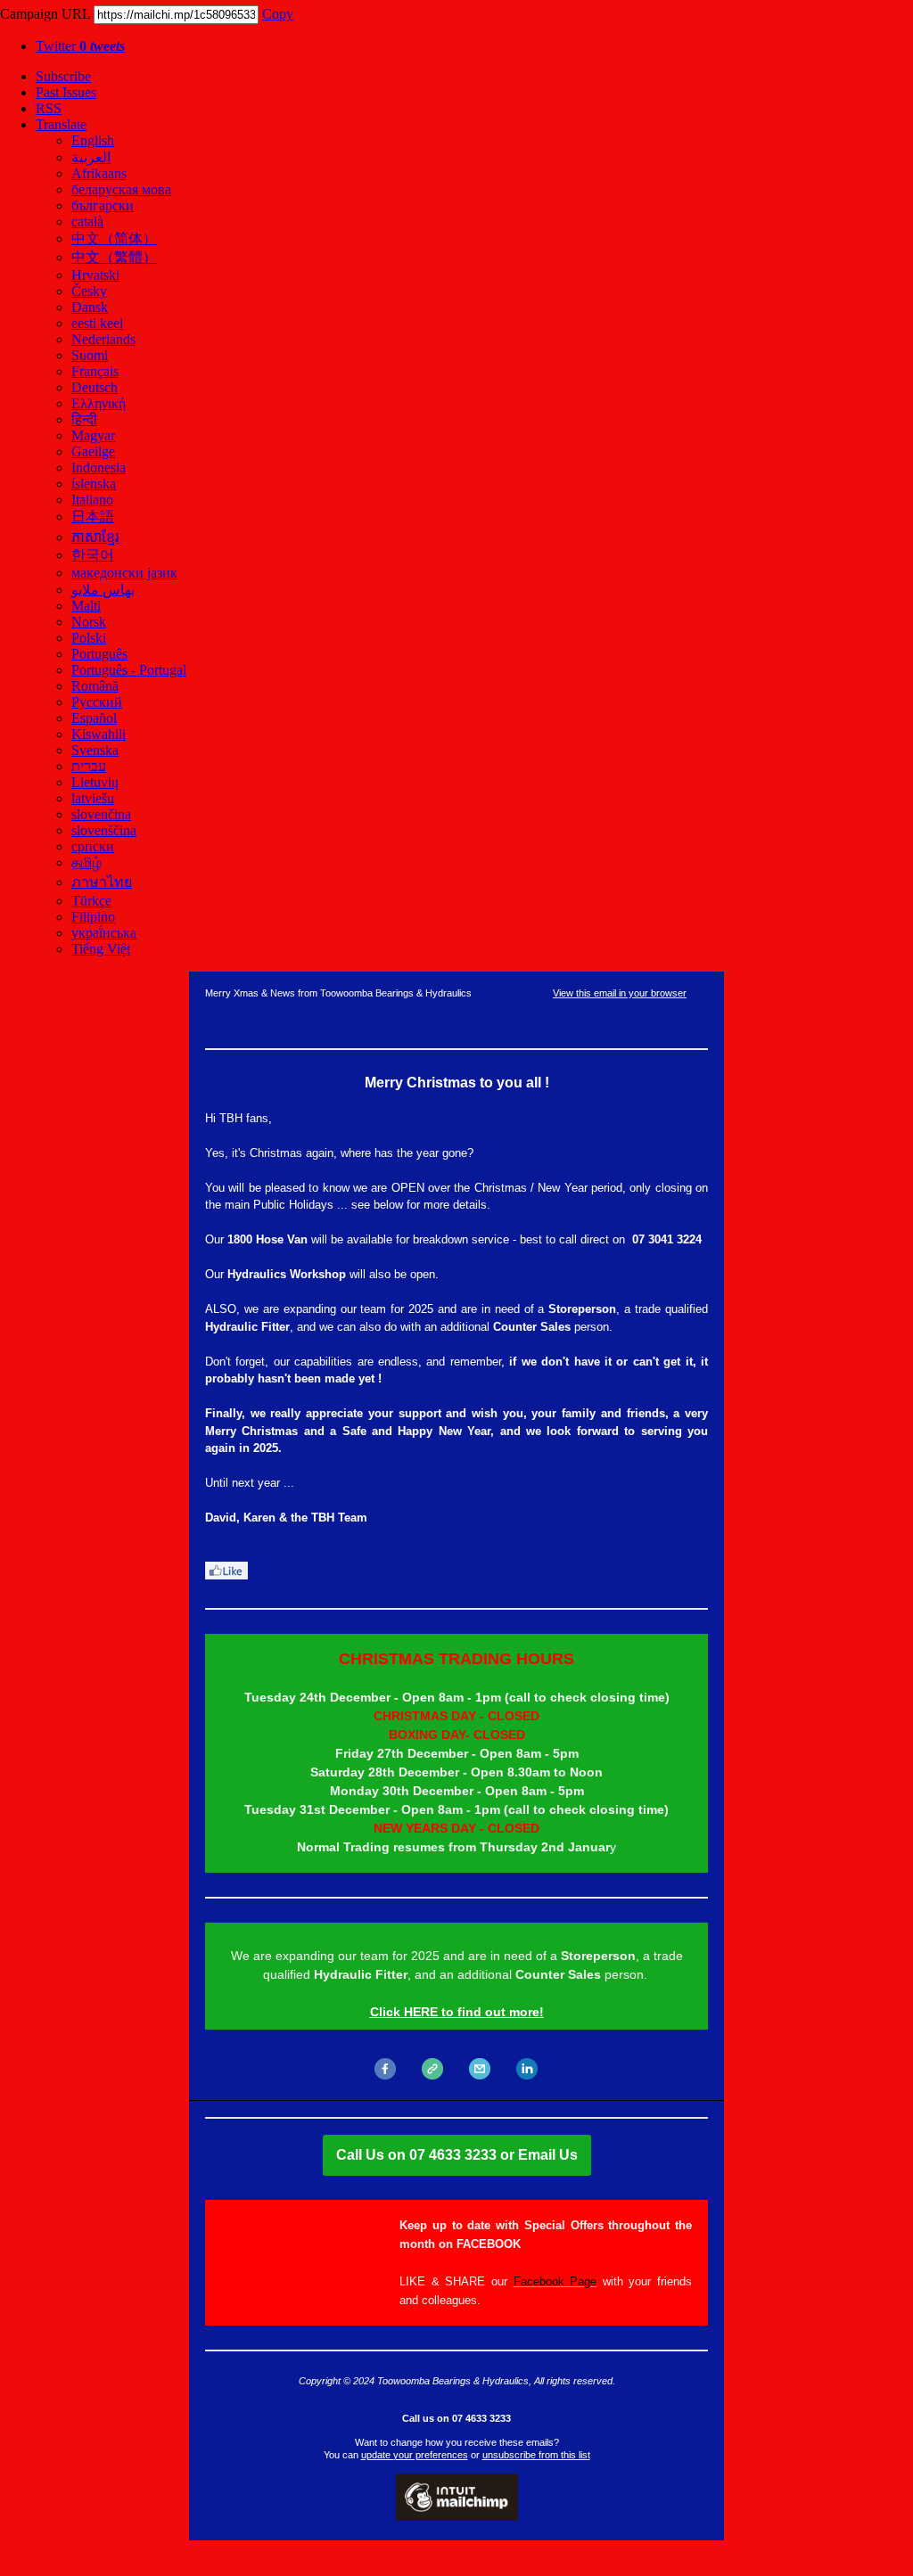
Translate (61, 124)
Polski (89, 638)
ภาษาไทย (102, 882)
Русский (97, 702)
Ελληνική (99, 403)
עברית (89, 766)
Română (95, 686)
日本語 (93, 517)
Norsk (89, 622)
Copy (278, 14)
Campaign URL (45, 14)
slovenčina (101, 814)
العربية (91, 157)
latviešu (93, 798)
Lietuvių (95, 782)
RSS (49, 108)
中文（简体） (114, 238)
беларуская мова (121, 189)
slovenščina (104, 830)
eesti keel (97, 323)
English (93, 140)
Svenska (95, 750)
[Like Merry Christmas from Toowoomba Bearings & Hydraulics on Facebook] (226, 1575)
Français (95, 371)
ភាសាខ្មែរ (95, 537)
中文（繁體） (114, 257)
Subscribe (63, 76)
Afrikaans (99, 173)
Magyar (93, 435)
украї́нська (104, 933)
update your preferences (415, 2455)
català (87, 222)
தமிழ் (86, 862)
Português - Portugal (129, 670)
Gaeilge (93, 451)
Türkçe (91, 901)
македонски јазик (124, 573)
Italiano (92, 500)
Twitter (80, 46)
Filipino (93, 917)
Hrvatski (95, 275)
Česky (89, 291)
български (103, 205)
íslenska (94, 484)
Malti (86, 606)
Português (99, 654)
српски (93, 846)
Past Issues (66, 92)
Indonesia (99, 468)
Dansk (90, 307)
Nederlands (103, 339)
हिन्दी (84, 419)
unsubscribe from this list (536, 2455)
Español (94, 718)
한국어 (93, 555)
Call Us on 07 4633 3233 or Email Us (457, 2155)
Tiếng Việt (101, 949)
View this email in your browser (620, 993)
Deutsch (95, 387)
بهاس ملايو (103, 590)
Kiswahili (99, 734)
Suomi (90, 355)
